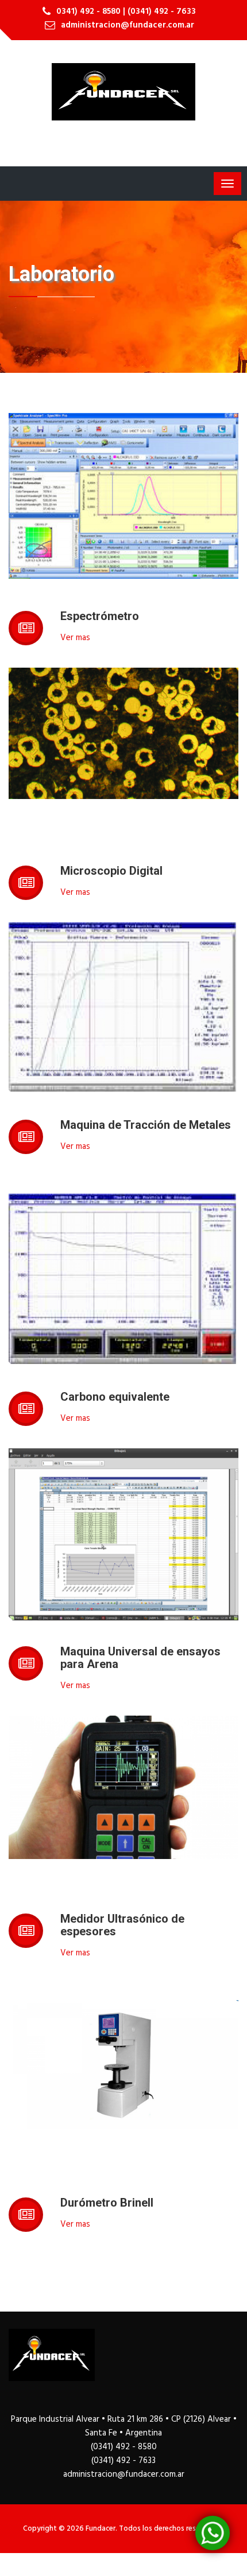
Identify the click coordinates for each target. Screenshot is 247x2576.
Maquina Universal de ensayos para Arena (140, 1658)
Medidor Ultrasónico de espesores (122, 1925)
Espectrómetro (100, 616)
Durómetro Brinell (107, 2203)
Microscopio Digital (111, 871)
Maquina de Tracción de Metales (146, 1125)
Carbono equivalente (115, 1397)
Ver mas (75, 638)
